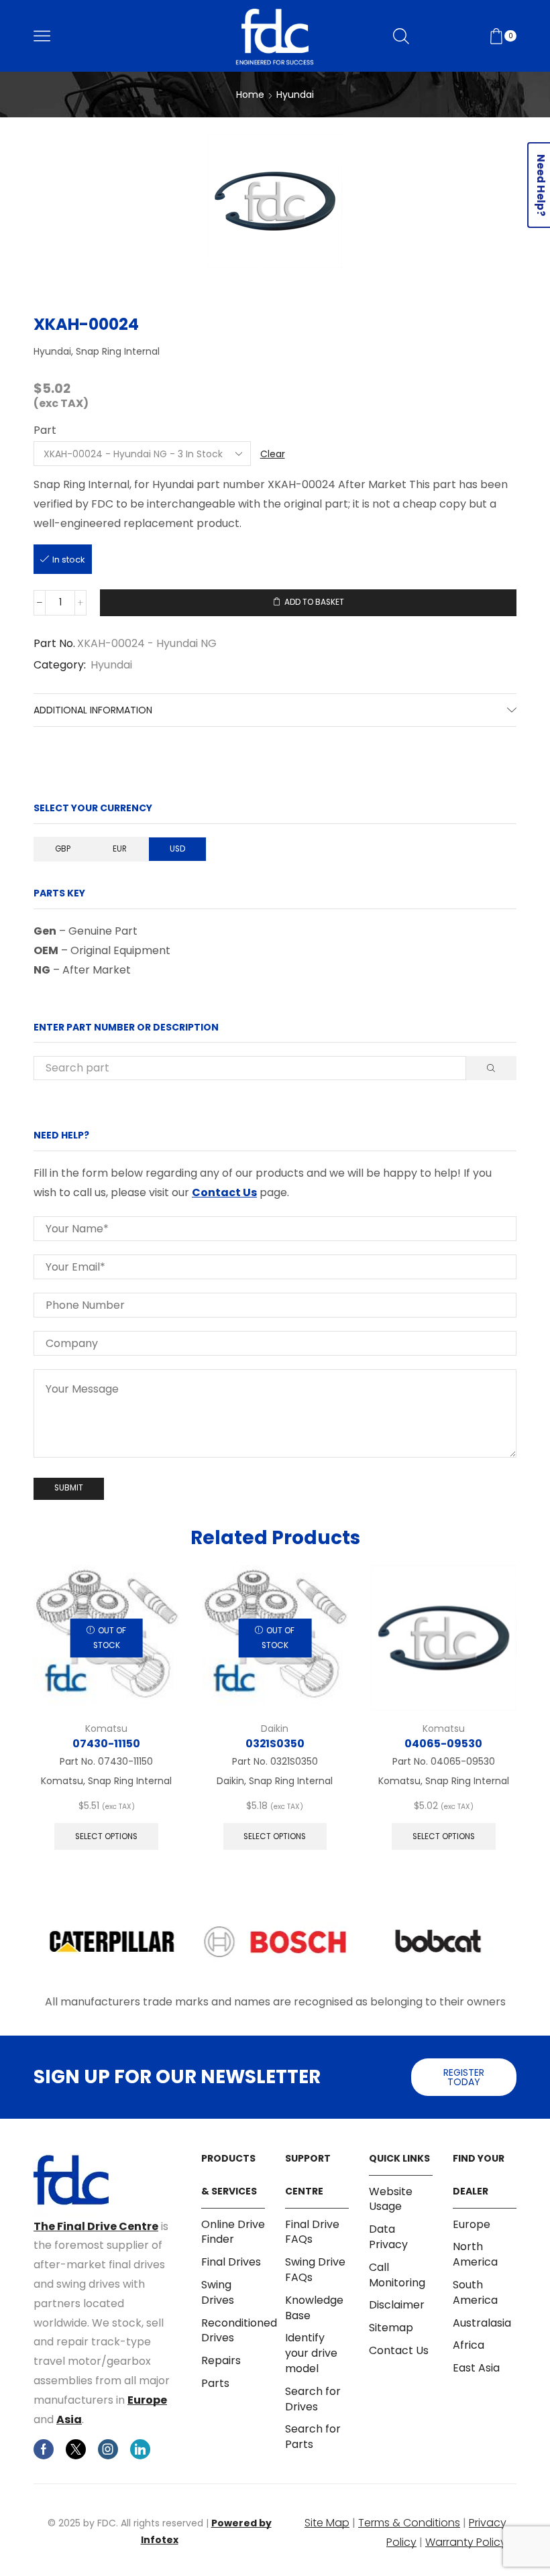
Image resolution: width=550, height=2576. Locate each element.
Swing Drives (218, 2292)
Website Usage (391, 2200)
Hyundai (295, 95)
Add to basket (314, 602)
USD (177, 849)
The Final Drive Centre (96, 2226)
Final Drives (231, 2262)
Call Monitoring (397, 2275)
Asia (69, 2419)
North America (475, 2254)
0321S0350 (275, 1744)
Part (45, 430)
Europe (147, 2400)
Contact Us (224, 1192)
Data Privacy (388, 2237)
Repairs (221, 2360)
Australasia (482, 2323)
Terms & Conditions (409, 2523)
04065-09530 (443, 1744)
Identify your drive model (311, 2353)
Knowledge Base (314, 2308)
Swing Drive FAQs (315, 2270)
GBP (63, 849)
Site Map (327, 2523)
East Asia (476, 2368)
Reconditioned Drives (239, 2331)
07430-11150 (106, 1744)
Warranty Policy (466, 2542)
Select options (106, 1836)
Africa (469, 2345)
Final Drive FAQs (312, 2232)
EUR (120, 849)
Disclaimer (397, 2305)
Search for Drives (313, 2399)
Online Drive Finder (233, 2232)
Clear (273, 454)
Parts (215, 2383)
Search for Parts (313, 2437)
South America (475, 2292)
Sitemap (391, 2328)
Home (250, 95)
